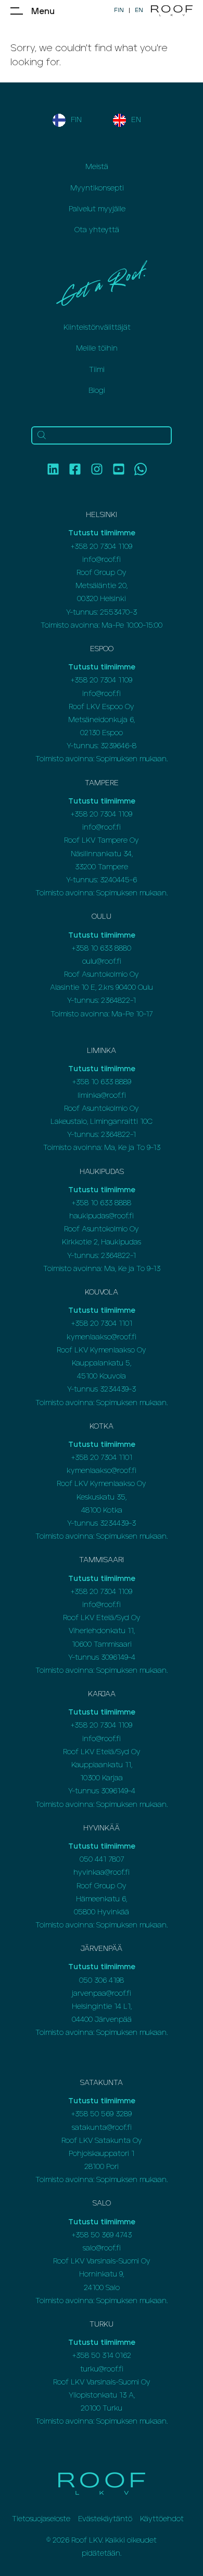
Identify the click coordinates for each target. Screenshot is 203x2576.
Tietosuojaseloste (41, 2519)
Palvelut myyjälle (97, 209)
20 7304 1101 (111, 1324)
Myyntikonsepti (97, 188)
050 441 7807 (102, 1860)
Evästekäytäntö (105, 2519)
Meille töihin (97, 349)
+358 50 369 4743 (102, 2235)
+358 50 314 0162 (102, 2356)
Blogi (97, 391)
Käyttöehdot (162, 2519)
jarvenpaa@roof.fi (102, 1994)
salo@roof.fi (102, 2248)
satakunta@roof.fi (102, 2128)
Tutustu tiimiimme (102, 533)
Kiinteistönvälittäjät (97, 328)
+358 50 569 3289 (102, 2114)
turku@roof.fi (102, 2369)
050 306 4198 (102, 1981)
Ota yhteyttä (97, 230)
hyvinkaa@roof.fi (102, 1873)
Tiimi (97, 370)
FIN (119, 10)
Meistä (97, 167)
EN (139, 10)
